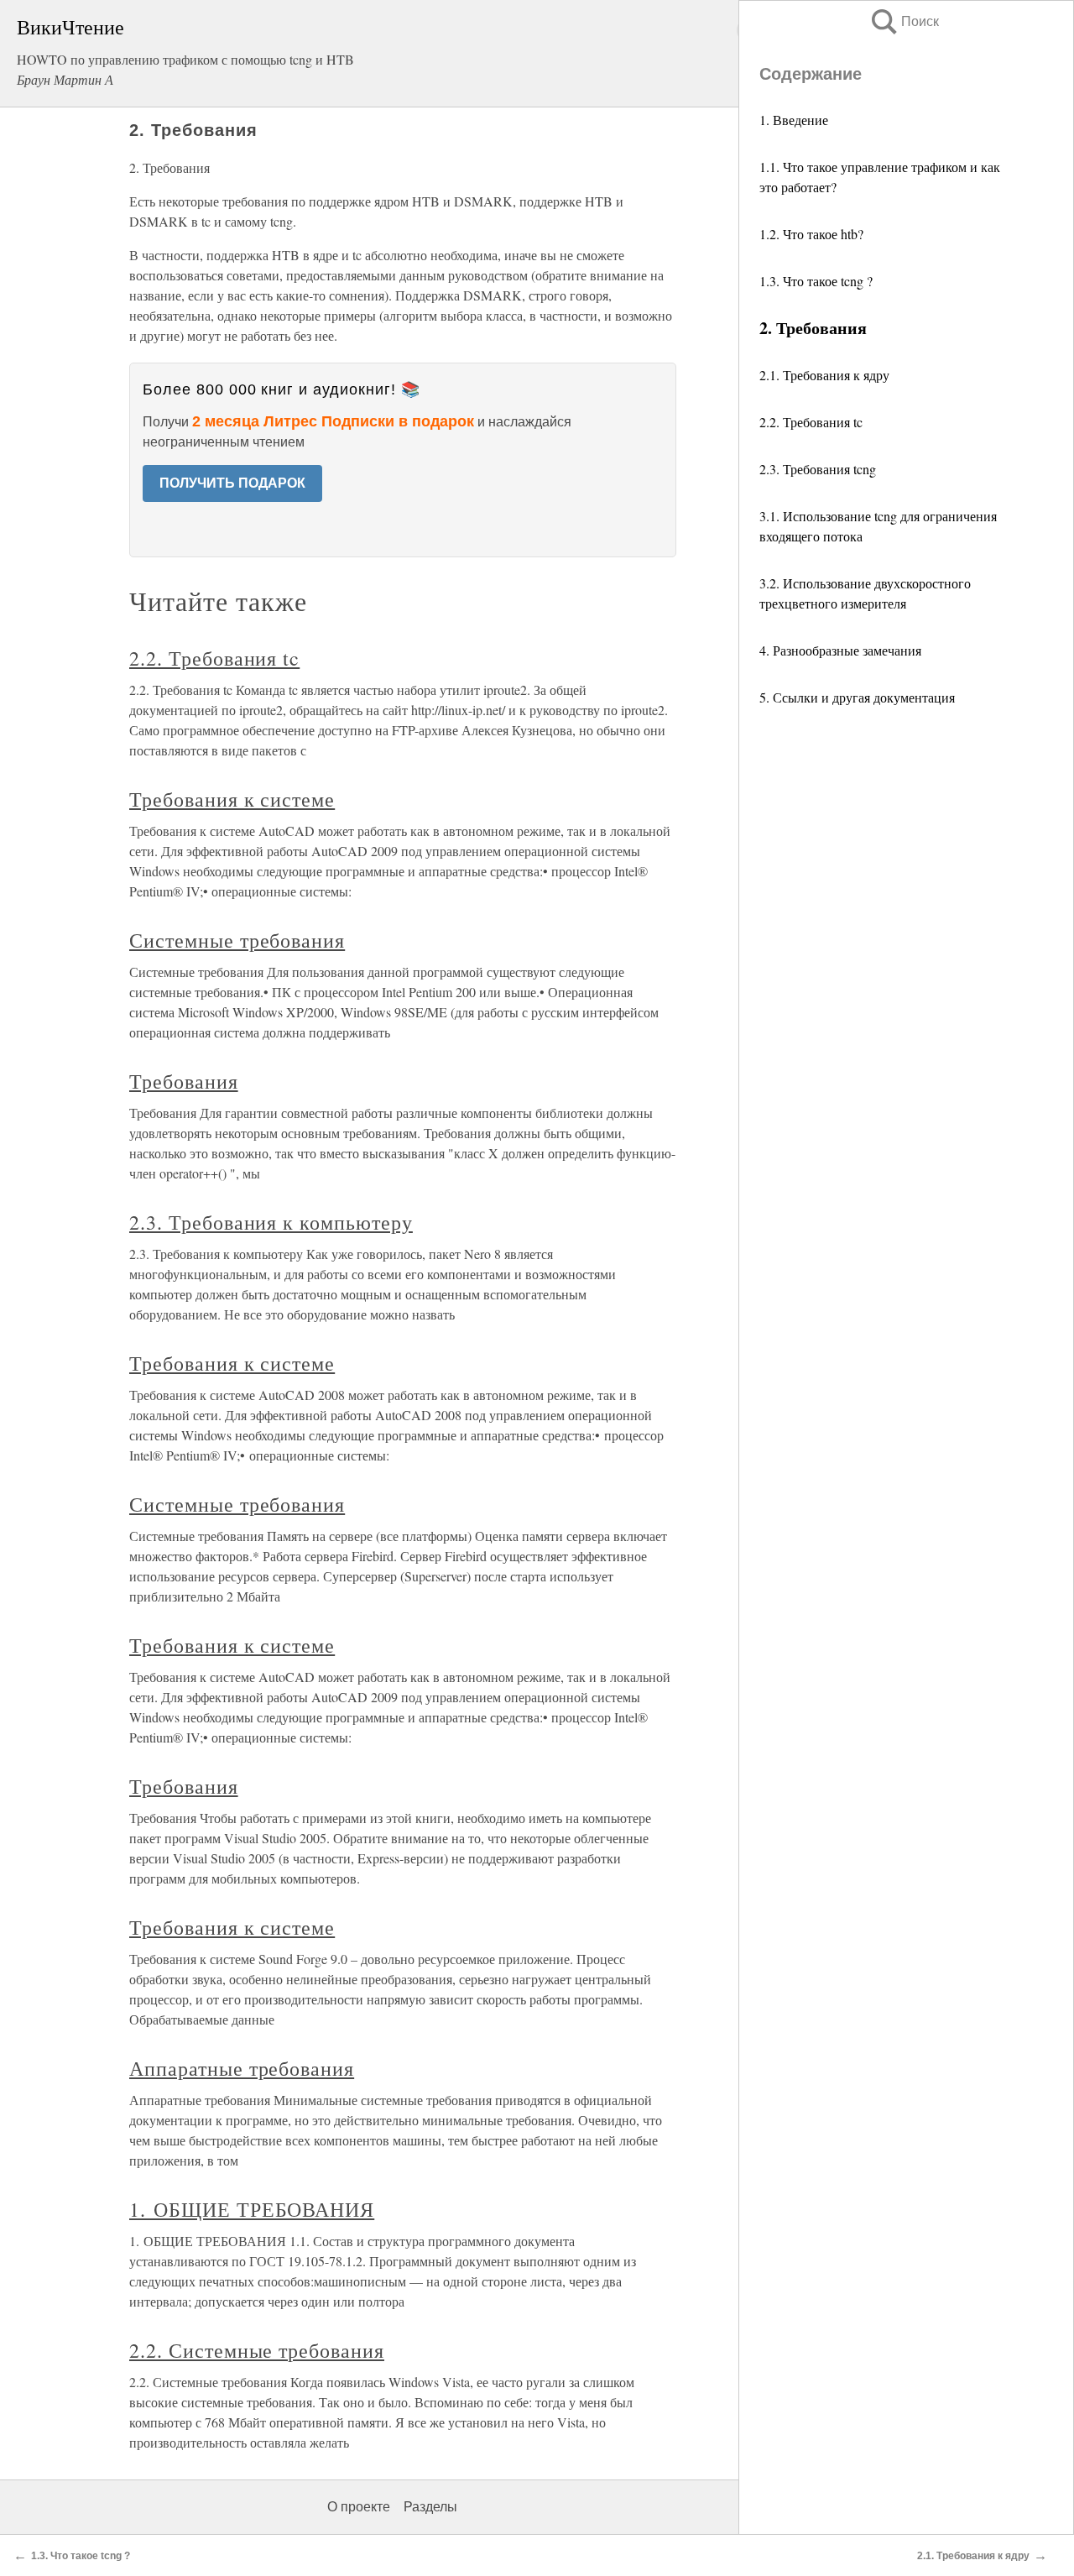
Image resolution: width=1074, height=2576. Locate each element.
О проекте (359, 2507)
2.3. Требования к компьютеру (271, 1222)
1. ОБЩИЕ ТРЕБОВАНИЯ (252, 2209)
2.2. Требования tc (811, 422)
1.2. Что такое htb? (811, 234)
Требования (184, 1081)
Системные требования (237, 940)
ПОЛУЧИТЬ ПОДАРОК (232, 483)
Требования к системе (232, 799)
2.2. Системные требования (257, 2350)
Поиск (904, 21)
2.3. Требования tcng (818, 469)
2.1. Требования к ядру (824, 375)
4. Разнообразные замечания (840, 650)
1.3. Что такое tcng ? (816, 281)
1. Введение (794, 120)
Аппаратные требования (242, 2068)
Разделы (430, 2507)
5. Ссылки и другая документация (857, 697)
